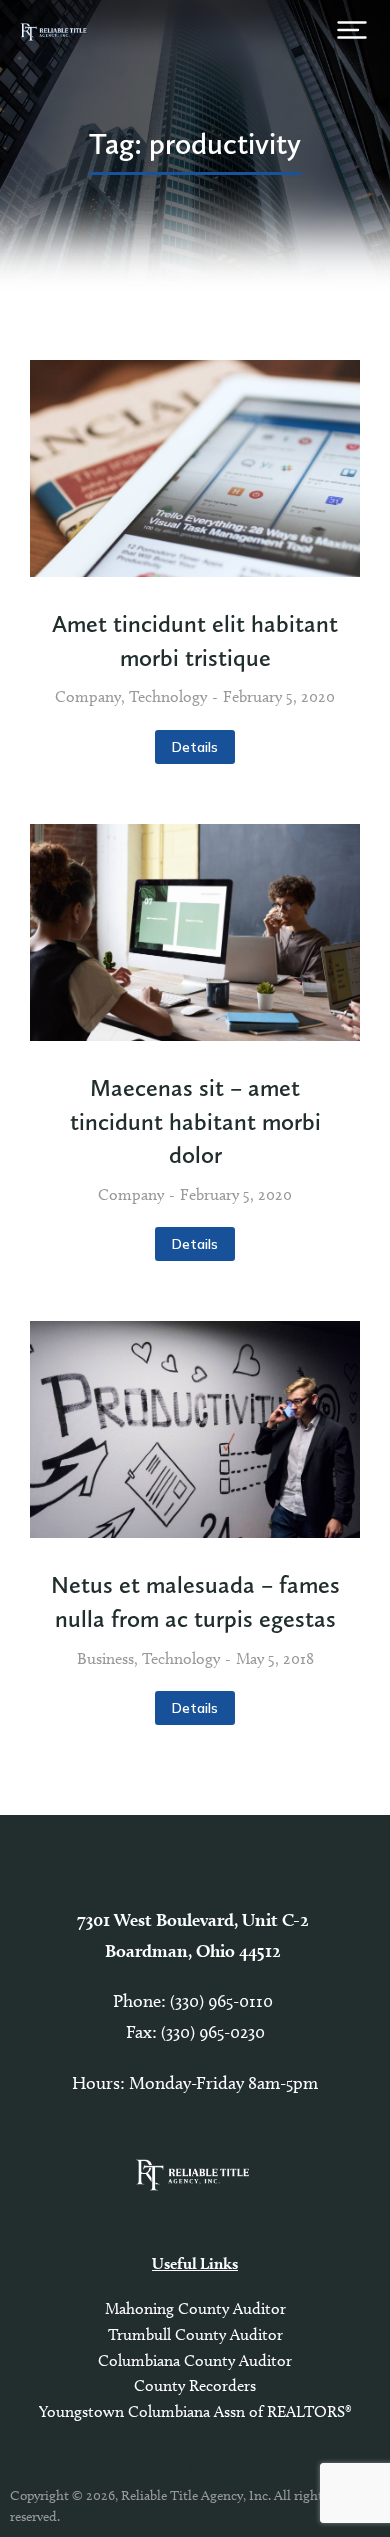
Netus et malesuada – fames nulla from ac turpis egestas (195, 1601)
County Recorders (195, 2385)
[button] (352, 30)
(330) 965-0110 (223, 2001)
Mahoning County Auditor (195, 2308)
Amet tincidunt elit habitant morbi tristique (195, 640)
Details (195, 747)
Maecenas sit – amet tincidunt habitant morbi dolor (195, 1121)
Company (88, 696)
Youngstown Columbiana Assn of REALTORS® (195, 2411)
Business (105, 1658)
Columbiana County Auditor (195, 2360)
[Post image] (195, 468)
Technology (168, 696)
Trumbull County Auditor (195, 2334)
